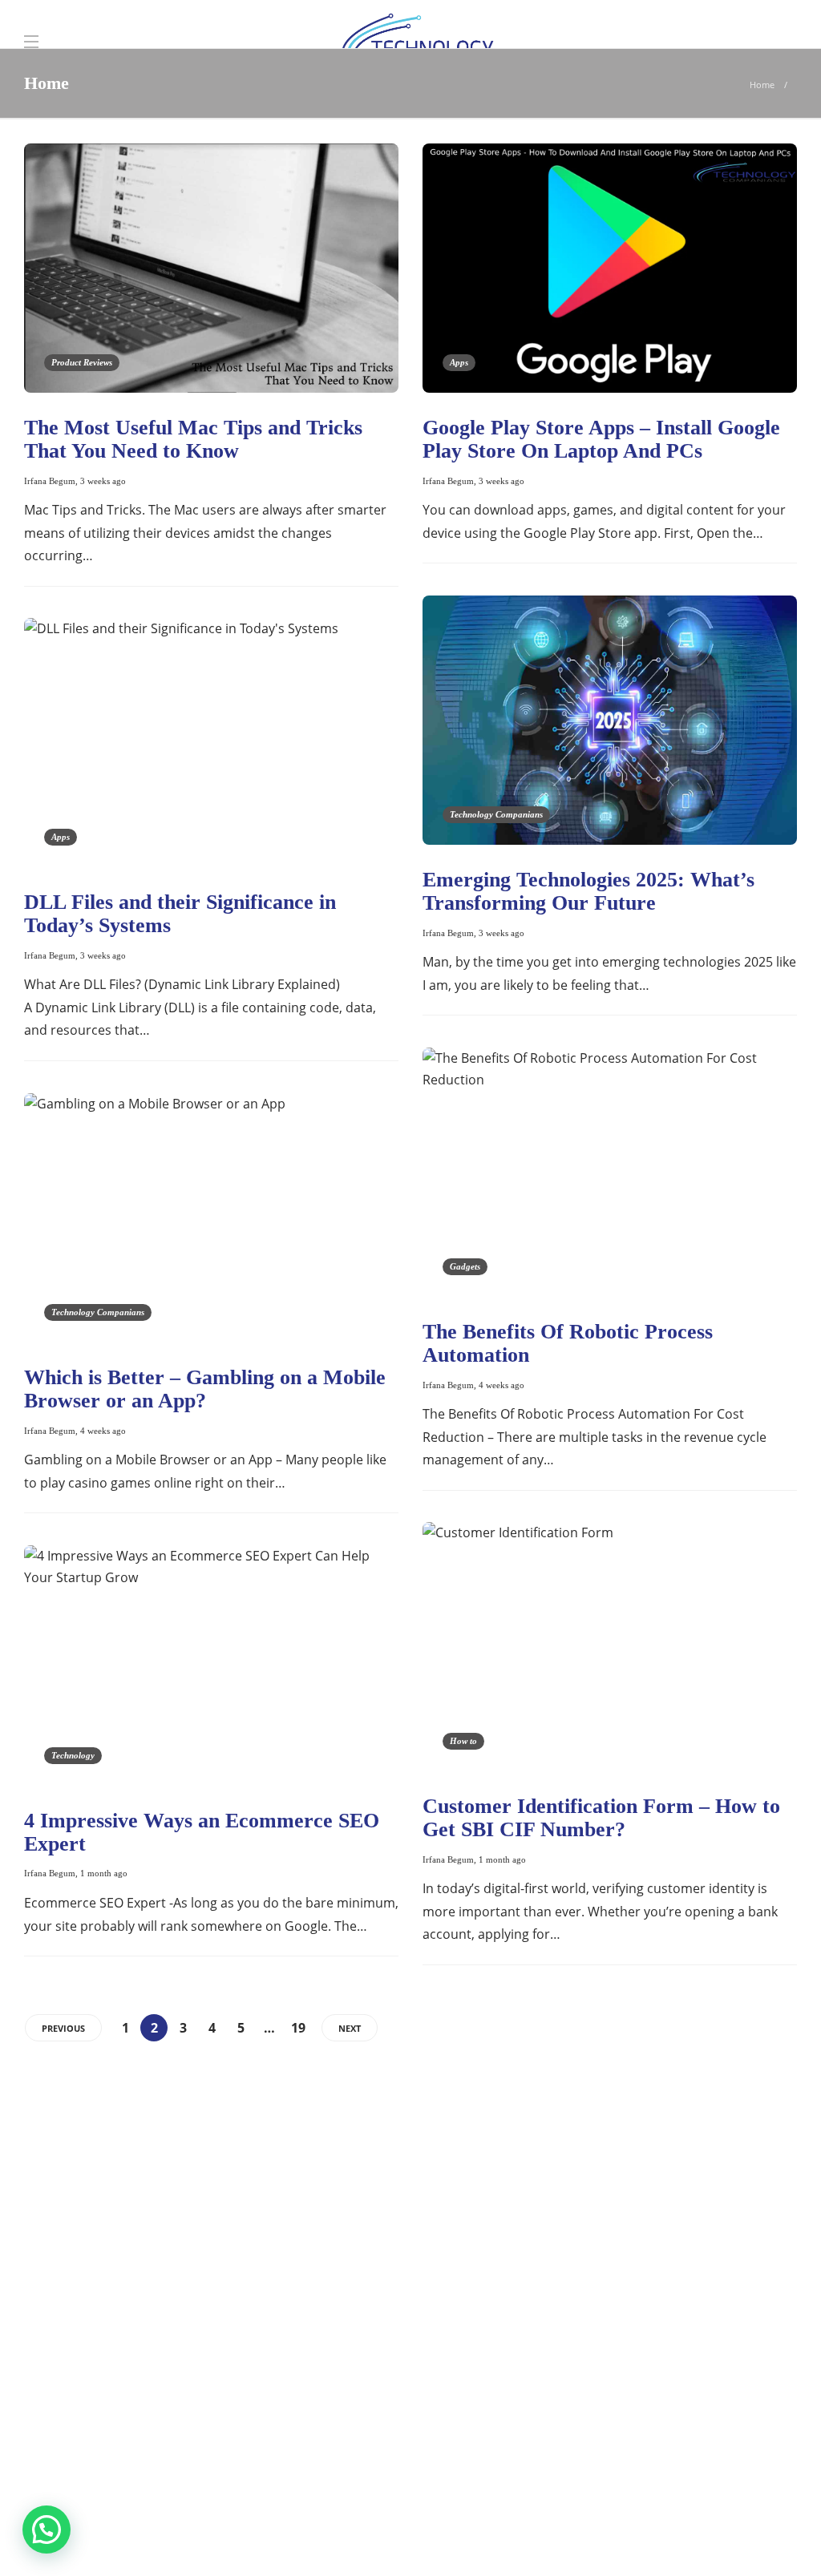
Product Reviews (82, 362)
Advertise (674, 2536)
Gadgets (465, 1266)
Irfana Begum (50, 481)
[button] (47, 2530)
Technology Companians (496, 814)
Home (762, 85)
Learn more (82, 2418)
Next (350, 2028)
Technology (73, 1755)
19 (298, 2028)
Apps (459, 362)
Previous (63, 2028)
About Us (549, 2536)
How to (463, 1741)
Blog (609, 2536)
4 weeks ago (501, 1385)
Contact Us (756, 2536)
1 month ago (502, 1859)
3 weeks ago (103, 481)
